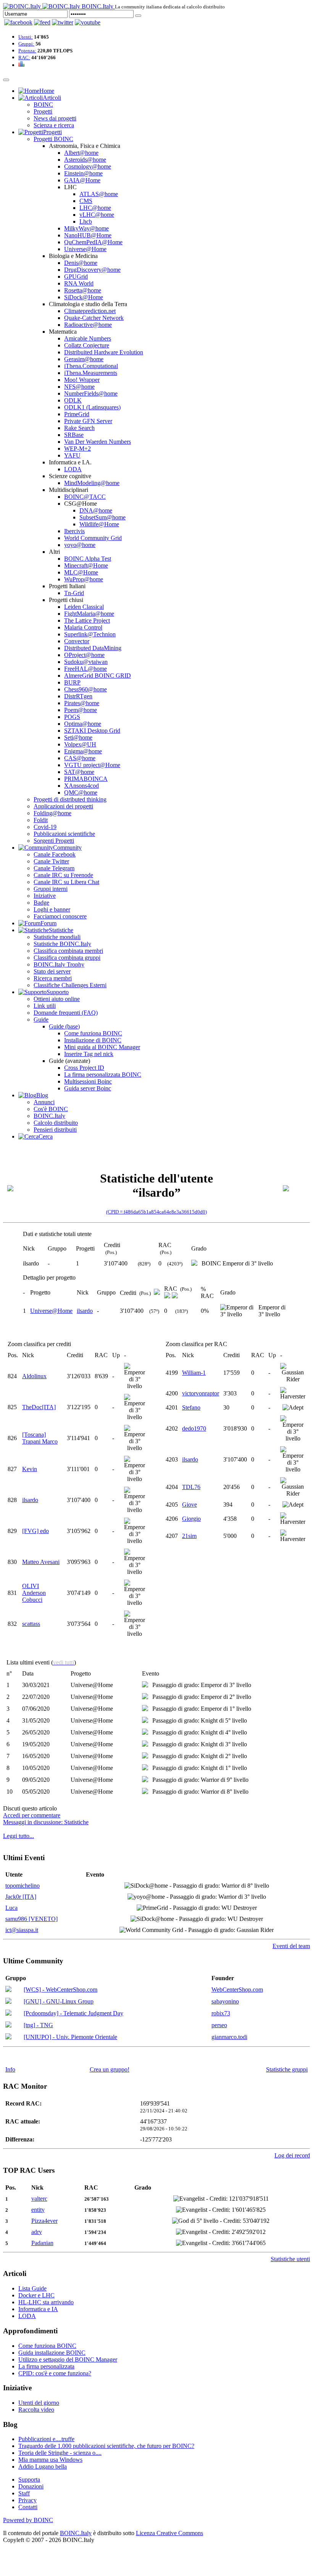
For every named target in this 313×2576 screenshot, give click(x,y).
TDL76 (191, 1487)
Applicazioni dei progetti (63, 806)
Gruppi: (26, 44)
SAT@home (79, 772)
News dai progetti (55, 118)
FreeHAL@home (86, 669)
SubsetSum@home (102, 517)
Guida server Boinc (88, 1088)
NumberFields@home (91, 393)
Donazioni (31, 2486)
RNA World (79, 283)
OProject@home (84, 655)
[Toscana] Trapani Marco (40, 1438)
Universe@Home (85, 249)
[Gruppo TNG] (8, 2025)
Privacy (27, 2500)
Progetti (43, 111)
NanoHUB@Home (88, 235)
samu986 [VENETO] (31, 1919)
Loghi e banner (52, 909)
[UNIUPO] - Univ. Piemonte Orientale (70, 2037)
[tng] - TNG (38, 2025)
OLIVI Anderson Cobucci (34, 1593)
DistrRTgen (78, 696)
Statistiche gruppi (287, 2069)
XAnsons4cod (81, 786)
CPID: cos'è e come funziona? (55, 2373)
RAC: (24, 58)
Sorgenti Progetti (54, 841)
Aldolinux (34, 1376)
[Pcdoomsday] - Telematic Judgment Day (73, 2013)
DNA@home (96, 510)
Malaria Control (83, 627)
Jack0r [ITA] (21, 1897)
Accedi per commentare (32, 1815)
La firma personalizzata (46, 2366)
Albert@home (81, 153)
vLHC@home (97, 215)
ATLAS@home (99, 194)
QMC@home (81, 792)
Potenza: (27, 51)
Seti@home (78, 737)
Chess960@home (86, 689)
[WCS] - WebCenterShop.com (61, 1990)
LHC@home (95, 208)
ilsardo (85, 1311)
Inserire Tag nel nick (89, 1054)
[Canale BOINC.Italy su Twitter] (63, 22)
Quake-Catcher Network (94, 318)
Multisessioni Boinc (88, 1081)
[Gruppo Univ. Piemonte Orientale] (8, 2037)
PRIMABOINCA (86, 779)
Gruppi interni (51, 889)
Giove (190, 1505)
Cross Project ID (84, 1068)
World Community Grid (93, 538)
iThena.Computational (91, 366)
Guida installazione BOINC (52, 2353)
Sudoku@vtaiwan (86, 662)
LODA (73, 469)
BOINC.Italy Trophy (59, 964)
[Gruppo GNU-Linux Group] (8, 2002)
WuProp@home (84, 579)
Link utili (45, 1006)
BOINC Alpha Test (88, 559)
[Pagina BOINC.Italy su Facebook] (18, 22)
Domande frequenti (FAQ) (66, 1013)
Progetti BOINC (53, 139)
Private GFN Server (88, 421)
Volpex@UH (80, 744)
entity (38, 2210)
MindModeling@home (92, 483)
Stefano (191, 1407)
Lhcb (86, 221)
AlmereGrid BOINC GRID (98, 676)
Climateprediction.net (90, 311)
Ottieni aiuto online (57, 999)
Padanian (42, 2243)
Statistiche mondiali (57, 937)
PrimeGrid (77, 414)
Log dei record (292, 2155)
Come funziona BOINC (93, 1033)
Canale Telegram (54, 868)
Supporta (29, 2479)
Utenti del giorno (39, 2403)
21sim (189, 1536)
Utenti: (26, 37)
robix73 (221, 2013)
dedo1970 (194, 1428)
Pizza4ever (44, 2221)
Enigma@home (83, 751)
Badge (41, 903)
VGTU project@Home (92, 765)
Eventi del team (291, 1946)
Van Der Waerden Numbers (98, 442)
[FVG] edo (35, 1531)
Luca (11, 1908)
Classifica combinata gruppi (67, 958)
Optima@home (83, 724)
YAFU (72, 455)
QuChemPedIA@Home (93, 242)
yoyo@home (80, 545)
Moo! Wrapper (82, 380)
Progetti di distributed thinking (70, 799)
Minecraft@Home (86, 565)
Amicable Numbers (88, 338)
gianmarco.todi (229, 2037)
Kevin (30, 1469)
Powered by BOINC (28, 2520)
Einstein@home (83, 173)
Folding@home (52, 813)
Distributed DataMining (93, 648)
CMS (86, 201)
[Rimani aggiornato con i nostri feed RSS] (88, 22)
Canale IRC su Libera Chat (66, 882)
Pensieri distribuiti (55, 1130)
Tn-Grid (74, 593)
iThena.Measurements (91, 373)
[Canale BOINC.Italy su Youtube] (42, 22)
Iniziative (45, 896)
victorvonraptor (201, 1393)
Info (10, 2069)
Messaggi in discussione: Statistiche (46, 1822)
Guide (41, 1020)
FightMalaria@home (89, 614)
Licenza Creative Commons (169, 2533)
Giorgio (191, 1519)
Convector (77, 641)
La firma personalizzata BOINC (103, 1075)
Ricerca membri (53, 978)
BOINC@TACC (85, 497)
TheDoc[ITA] (39, 1407)
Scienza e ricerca (54, 125)
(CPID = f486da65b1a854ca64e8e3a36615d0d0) (156, 1212)
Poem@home (81, 710)
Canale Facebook (55, 854)
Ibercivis (74, 531)
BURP (72, 682)
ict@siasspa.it (22, 1930)
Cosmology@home (88, 166)
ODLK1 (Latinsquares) (92, 407)
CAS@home (80, 758)
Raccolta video (36, 2410)
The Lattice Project (87, 620)
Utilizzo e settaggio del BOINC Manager (68, 2359)
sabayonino (225, 2001)
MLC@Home (81, 572)
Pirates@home (82, 703)
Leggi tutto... (19, 1836)
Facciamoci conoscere (60, 916)
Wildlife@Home (99, 524)
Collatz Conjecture (87, 345)
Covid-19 (45, 827)
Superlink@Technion (90, 634)
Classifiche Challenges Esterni (70, 985)
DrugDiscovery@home (92, 270)
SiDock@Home (84, 297)
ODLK (73, 400)
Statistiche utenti (290, 2259)
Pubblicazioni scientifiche (64, 834)
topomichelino (23, 1886)
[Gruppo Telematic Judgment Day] (8, 2014)
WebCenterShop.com (237, 1990)
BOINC (43, 105)
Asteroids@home (85, 160)
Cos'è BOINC (51, 1109)
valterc (39, 2199)
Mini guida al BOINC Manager (102, 1047)
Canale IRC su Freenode (63, 875)
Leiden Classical (84, 607)
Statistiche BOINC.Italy (62, 944)
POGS (72, 717)
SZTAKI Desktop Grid (92, 731)
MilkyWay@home (86, 228)
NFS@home (79, 387)
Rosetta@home (83, 290)
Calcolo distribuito (56, 1123)
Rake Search (79, 428)
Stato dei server (52, 971)
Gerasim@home (84, 359)
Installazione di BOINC (93, 1040)
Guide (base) (64, 1026)
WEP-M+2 (77, 449)
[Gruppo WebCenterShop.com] (8, 1990)
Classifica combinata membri (68, 951)
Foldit (41, 820)
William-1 (194, 1373)
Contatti (28, 2507)
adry (37, 2232)
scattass (31, 1624)
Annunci (44, 1102)
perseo (219, 2025)
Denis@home (81, 263)
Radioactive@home (88, 325)
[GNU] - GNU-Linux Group (59, 2001)
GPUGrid (76, 277)
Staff (24, 2493)
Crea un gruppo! (110, 2069)
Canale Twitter (51, 861)
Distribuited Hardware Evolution (104, 352)
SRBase (74, 435)
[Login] (138, 16)
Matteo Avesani (41, 1562)
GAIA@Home (82, 180)
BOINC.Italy (49, 1116)
